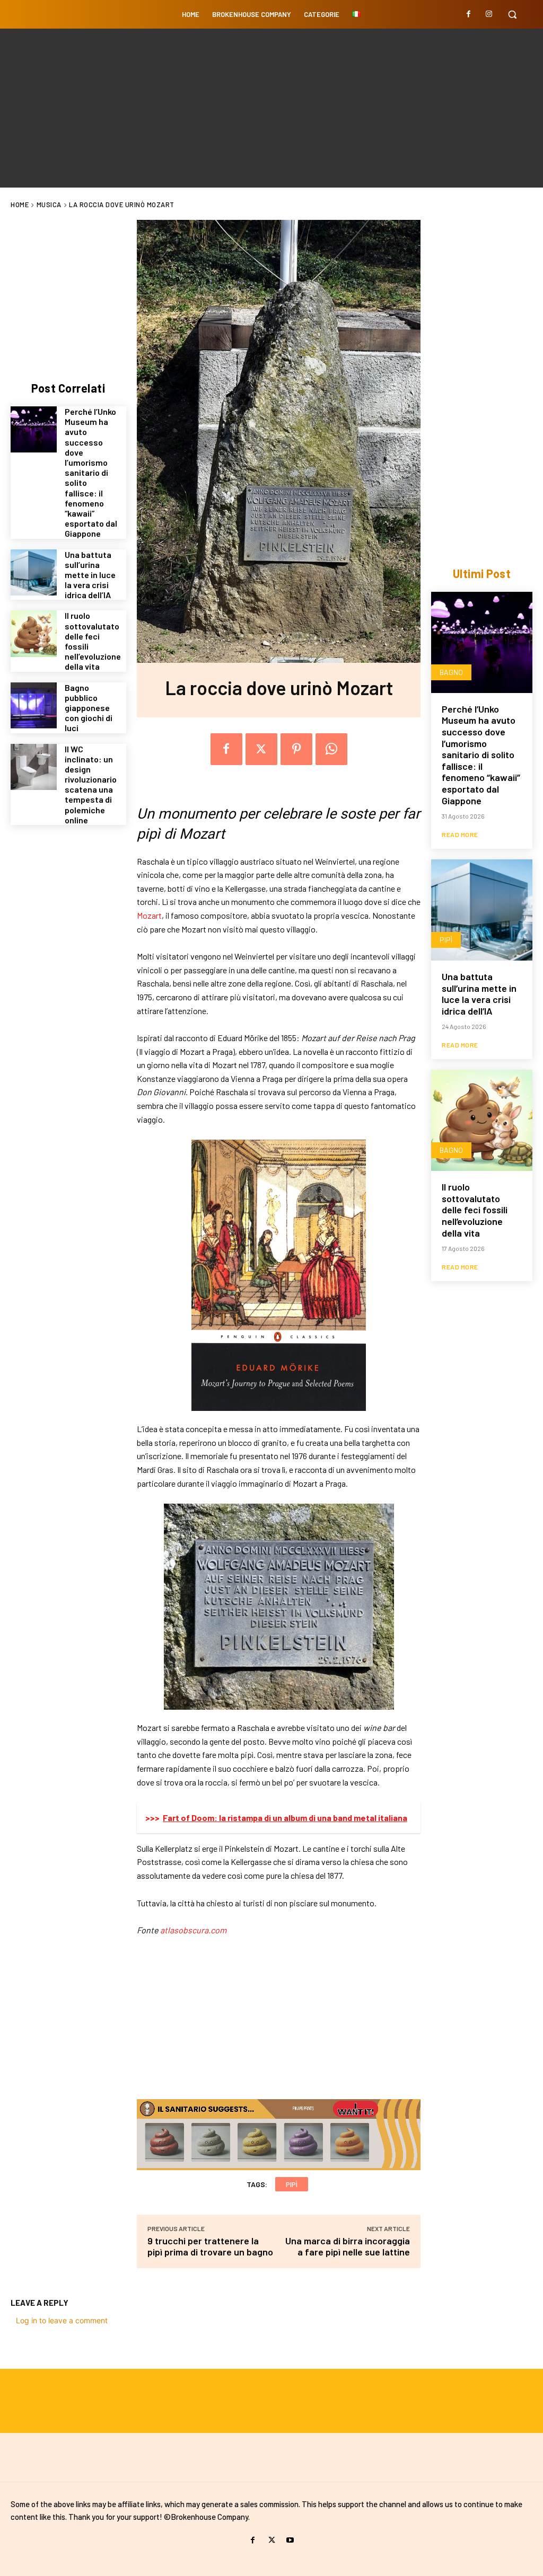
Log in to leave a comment (62, 2320)
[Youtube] (290, 2540)
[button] (512, 14)
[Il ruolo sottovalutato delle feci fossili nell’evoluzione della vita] (34, 633)
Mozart (149, 915)
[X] (261, 749)
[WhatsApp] (331, 749)
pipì (292, 2184)
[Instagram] (489, 14)
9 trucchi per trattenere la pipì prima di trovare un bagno (210, 2246)
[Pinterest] (296, 749)
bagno (451, 672)
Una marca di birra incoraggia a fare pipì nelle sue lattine (348, 2246)
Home (20, 205)
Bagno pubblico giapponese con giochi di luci (89, 708)
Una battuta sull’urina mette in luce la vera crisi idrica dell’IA (90, 575)
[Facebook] (469, 14)
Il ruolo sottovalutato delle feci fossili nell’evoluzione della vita (93, 641)
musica (49, 205)
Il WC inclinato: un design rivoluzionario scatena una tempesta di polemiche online (91, 784)
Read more (460, 834)
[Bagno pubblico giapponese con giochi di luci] (34, 705)
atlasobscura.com (193, 1930)
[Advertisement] (271, 108)
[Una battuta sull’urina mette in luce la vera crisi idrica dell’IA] (34, 572)
